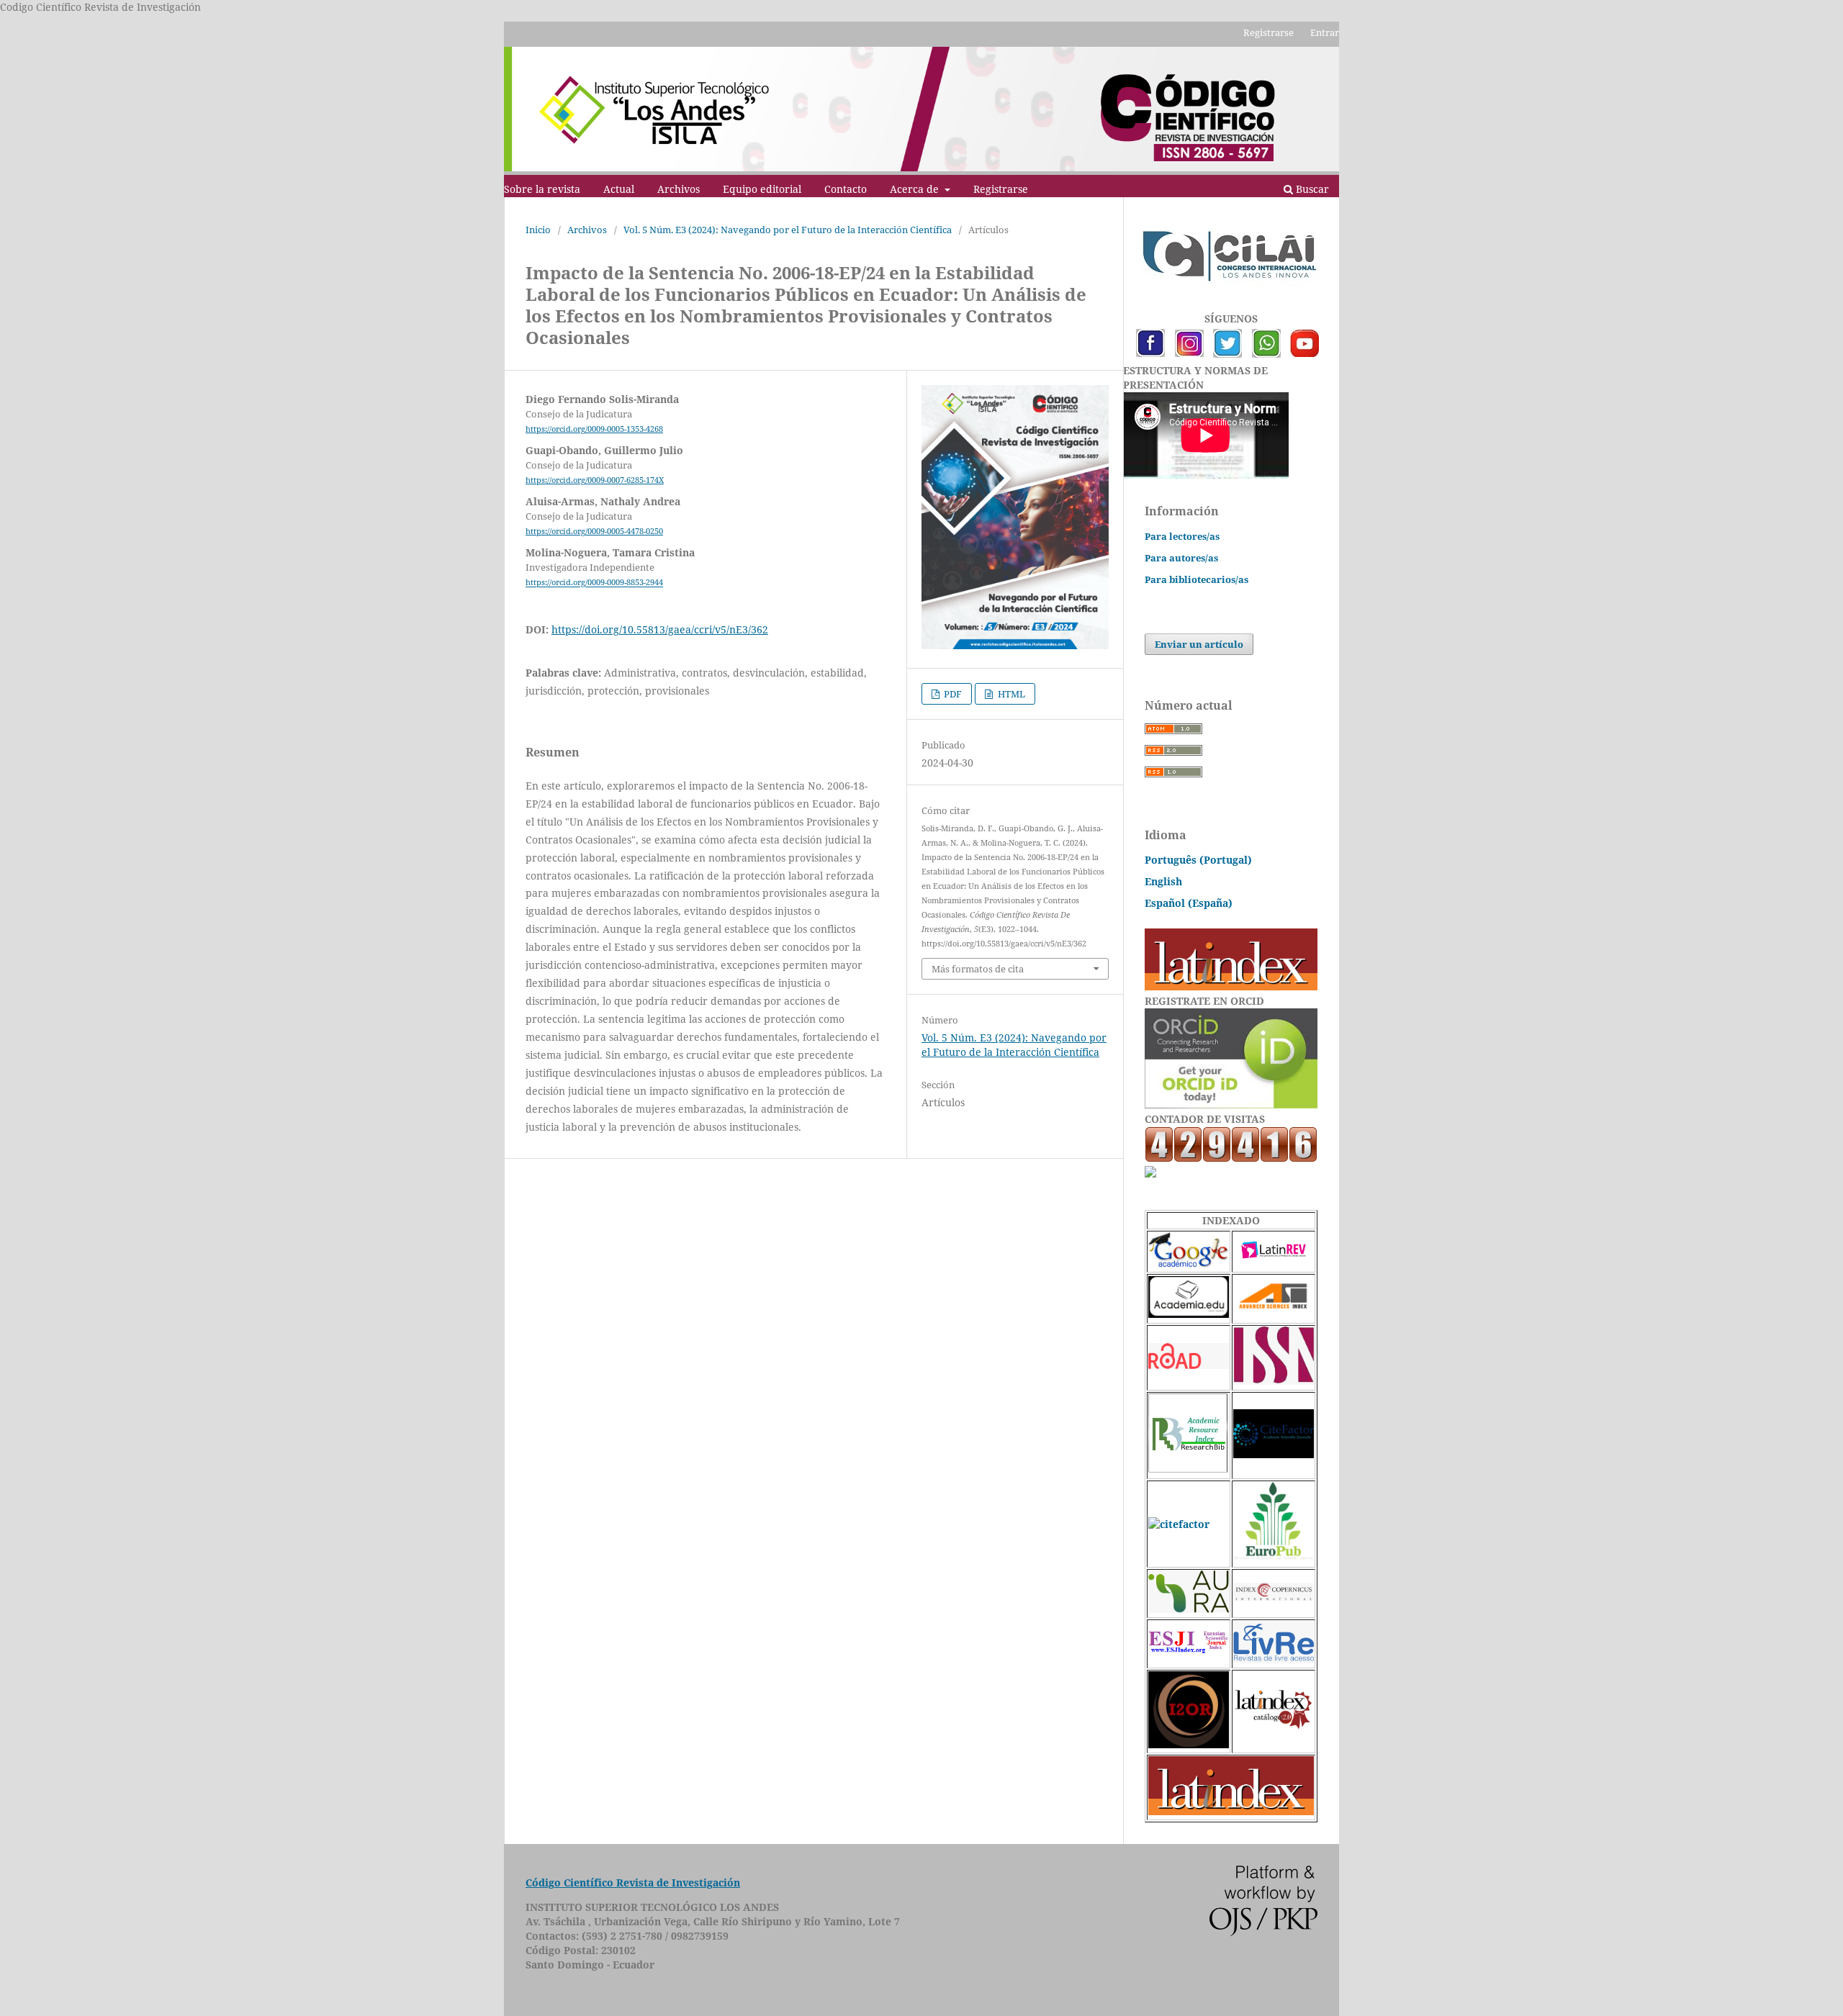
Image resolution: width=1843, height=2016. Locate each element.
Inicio (538, 230)
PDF (952, 694)
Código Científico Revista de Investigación (633, 1882)
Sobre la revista (542, 189)
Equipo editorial (762, 189)
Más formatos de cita (978, 969)
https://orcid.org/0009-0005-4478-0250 (594, 531)
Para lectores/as (1182, 536)
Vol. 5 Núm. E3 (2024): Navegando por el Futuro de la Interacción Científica (788, 230)
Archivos (679, 189)
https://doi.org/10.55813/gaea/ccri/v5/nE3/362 (660, 629)
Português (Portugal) (1198, 860)
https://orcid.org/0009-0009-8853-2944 (594, 583)
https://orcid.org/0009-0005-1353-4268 (594, 429)
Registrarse (1001, 189)
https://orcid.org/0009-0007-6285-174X (595, 480)
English (1163, 881)
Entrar (1325, 32)
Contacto (846, 189)
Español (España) (1189, 903)
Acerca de (916, 189)
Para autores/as (1181, 558)
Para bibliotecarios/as (1197, 579)
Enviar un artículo (1199, 644)
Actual (619, 189)
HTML (1010, 694)
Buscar (1311, 189)
